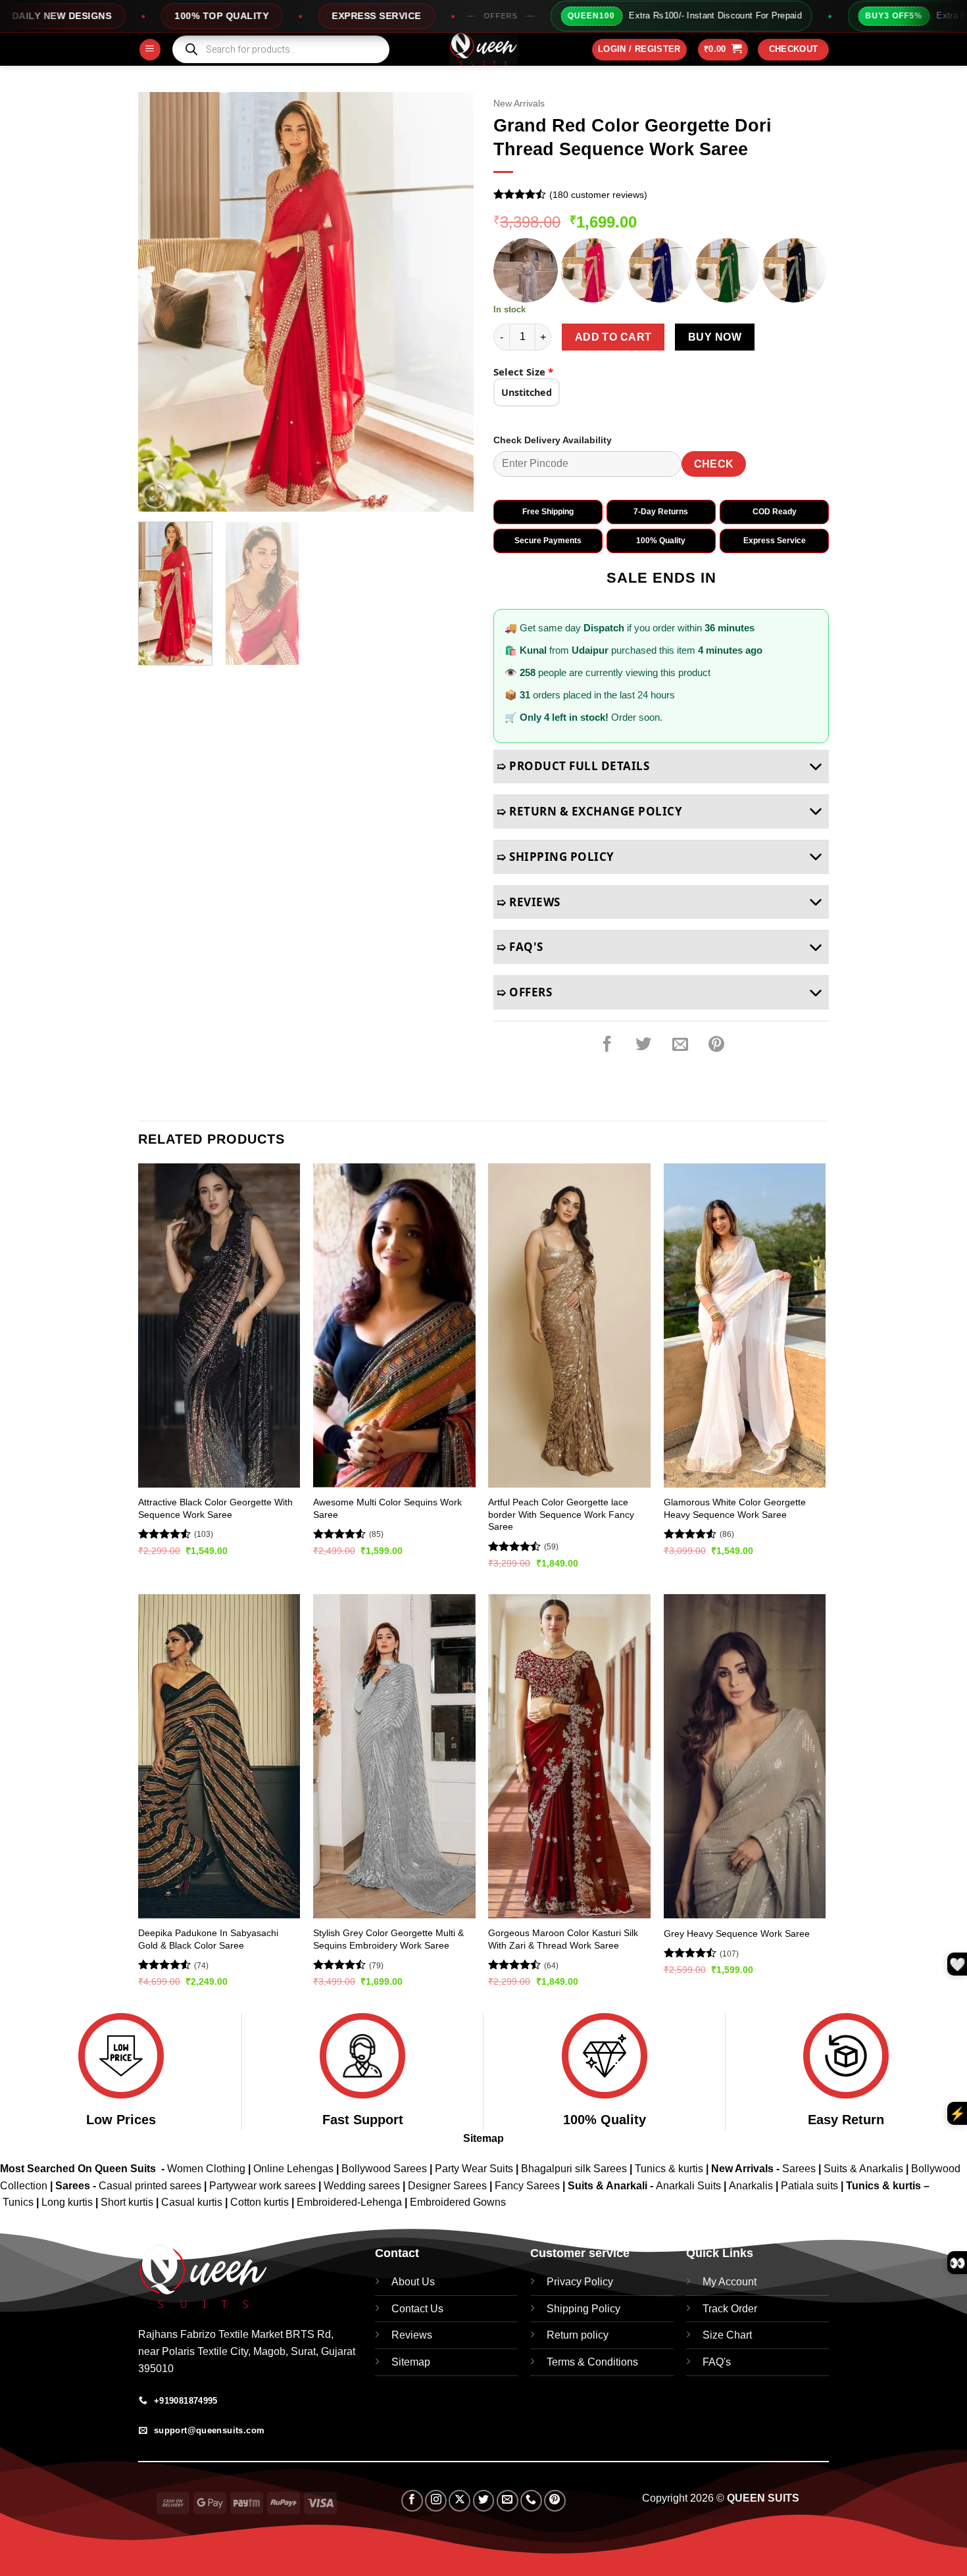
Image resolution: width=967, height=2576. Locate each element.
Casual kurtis (193, 2202)
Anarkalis (752, 2186)
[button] (150, 50)
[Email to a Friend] (680, 1044)
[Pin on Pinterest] (716, 1044)
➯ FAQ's (520, 947)
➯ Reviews (529, 902)
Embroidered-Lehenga (349, 2202)
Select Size (523, 372)
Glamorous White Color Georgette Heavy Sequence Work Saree (735, 1508)
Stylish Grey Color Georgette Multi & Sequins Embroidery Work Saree (388, 1939)
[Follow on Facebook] (412, 2501)
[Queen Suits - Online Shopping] (484, 49)
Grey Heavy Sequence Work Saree (737, 1933)
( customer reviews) (598, 195)
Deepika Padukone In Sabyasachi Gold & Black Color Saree (208, 1939)
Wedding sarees (362, 2186)
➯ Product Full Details (573, 766)
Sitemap (484, 2138)
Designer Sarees (447, 2186)
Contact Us (417, 2309)
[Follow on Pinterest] (555, 2501)
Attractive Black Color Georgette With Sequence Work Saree (215, 1508)
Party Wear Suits (474, 2169)
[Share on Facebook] (607, 1044)
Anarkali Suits (690, 2186)
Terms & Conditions (592, 2362)
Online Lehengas (293, 2169)
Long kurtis (68, 2202)
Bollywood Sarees (384, 2169)
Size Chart (727, 2335)
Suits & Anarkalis (863, 2169)
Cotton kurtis (261, 2202)
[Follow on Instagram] (436, 2501)
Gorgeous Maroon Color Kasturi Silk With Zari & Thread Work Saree (563, 1939)
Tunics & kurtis (669, 2169)
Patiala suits (811, 2186)
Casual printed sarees (150, 2186)
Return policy (578, 2335)
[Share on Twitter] (643, 1044)
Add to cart (613, 337)
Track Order (730, 2309)
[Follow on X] (459, 2501)
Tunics (19, 2202)
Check (714, 464)
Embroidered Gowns (458, 2202)
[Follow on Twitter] (484, 2501)
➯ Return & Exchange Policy (589, 811)
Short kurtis (128, 2202)
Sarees (799, 2169)
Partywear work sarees (262, 2186)
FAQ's (717, 2362)
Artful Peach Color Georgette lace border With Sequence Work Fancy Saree (561, 1514)
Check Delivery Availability (553, 440)
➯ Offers (524, 992)
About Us (413, 2282)
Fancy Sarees (527, 2186)
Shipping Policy (583, 2309)
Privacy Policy (580, 2282)
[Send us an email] (508, 2501)
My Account (730, 2282)
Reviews (412, 2335)
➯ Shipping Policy (556, 857)
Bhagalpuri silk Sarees (574, 2169)
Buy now (715, 337)
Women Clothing (206, 2169)
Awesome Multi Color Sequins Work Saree (387, 1508)
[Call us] (531, 2501)
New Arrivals (519, 104)
